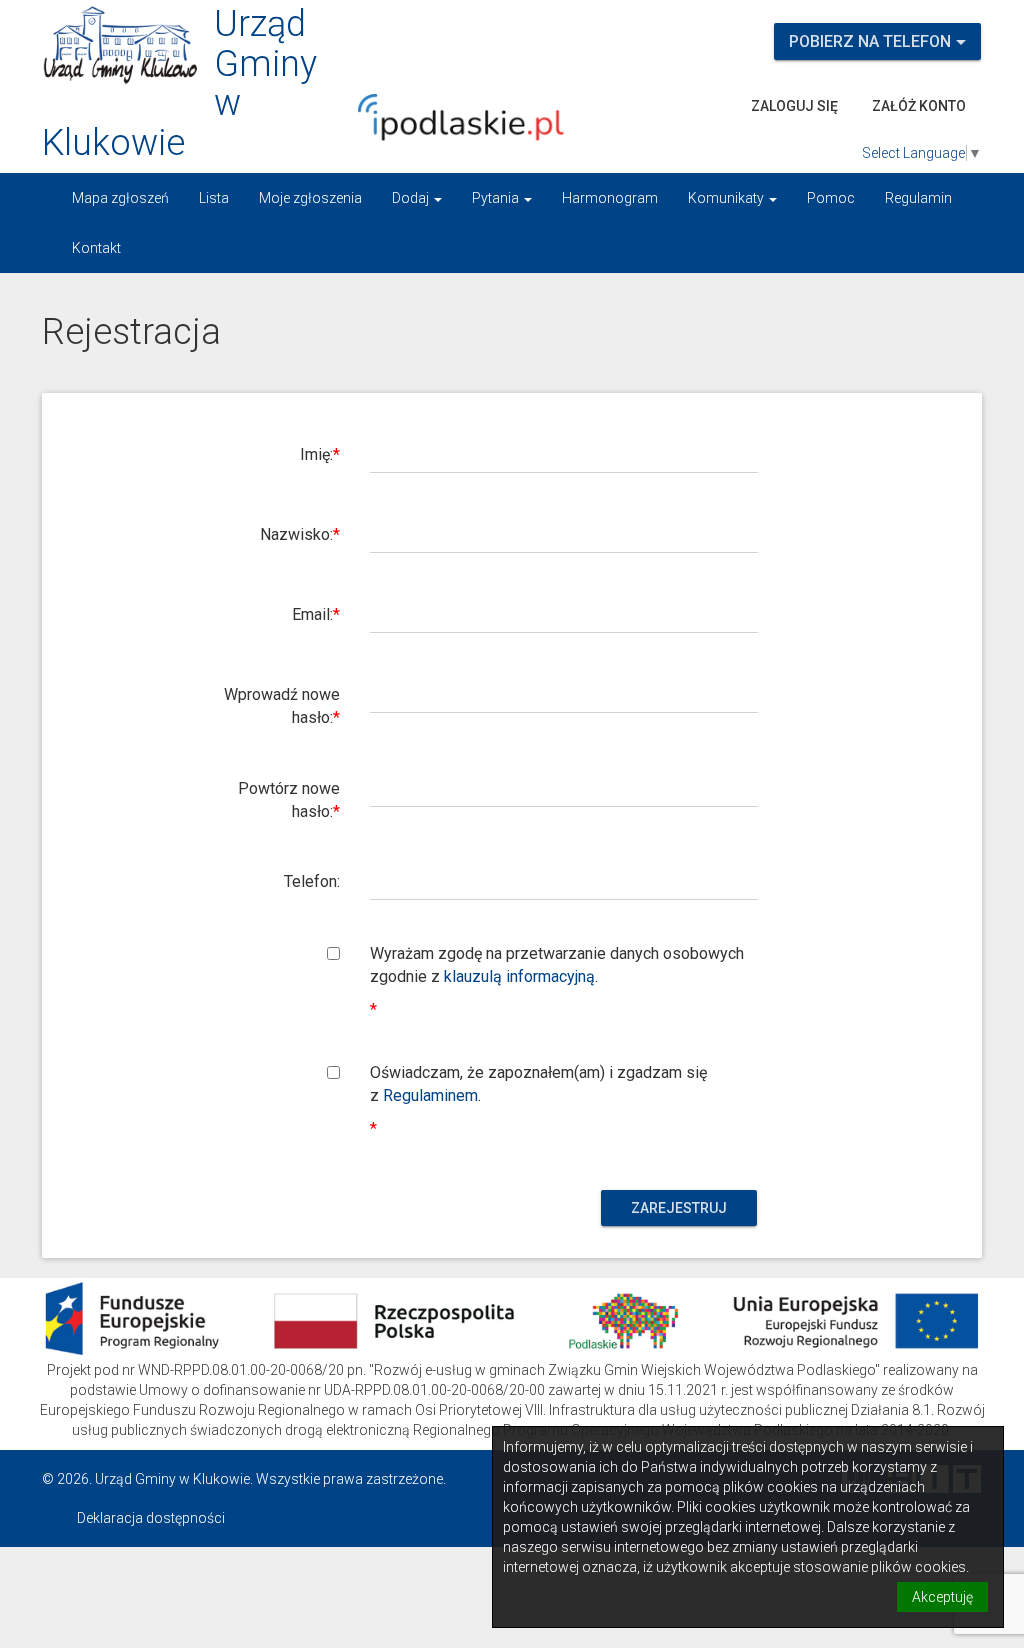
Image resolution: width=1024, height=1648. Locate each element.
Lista (214, 198)
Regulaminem (430, 1095)
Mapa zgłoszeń (120, 198)
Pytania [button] (497, 198)
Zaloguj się (794, 106)
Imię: (316, 454)
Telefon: (312, 881)
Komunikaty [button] (727, 198)
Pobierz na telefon (870, 41)
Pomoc (831, 198)
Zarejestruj (679, 1208)
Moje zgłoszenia (310, 198)
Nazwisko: (296, 534)
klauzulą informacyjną (519, 976)
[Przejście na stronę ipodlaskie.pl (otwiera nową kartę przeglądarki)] (475, 117)
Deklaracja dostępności (151, 1518)
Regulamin (918, 198)
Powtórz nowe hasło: (289, 800)
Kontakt (96, 248)
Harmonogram (610, 198)
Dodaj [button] (412, 198)
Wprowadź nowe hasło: (282, 706)
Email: (312, 614)
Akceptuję (942, 1597)
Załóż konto (919, 106)
